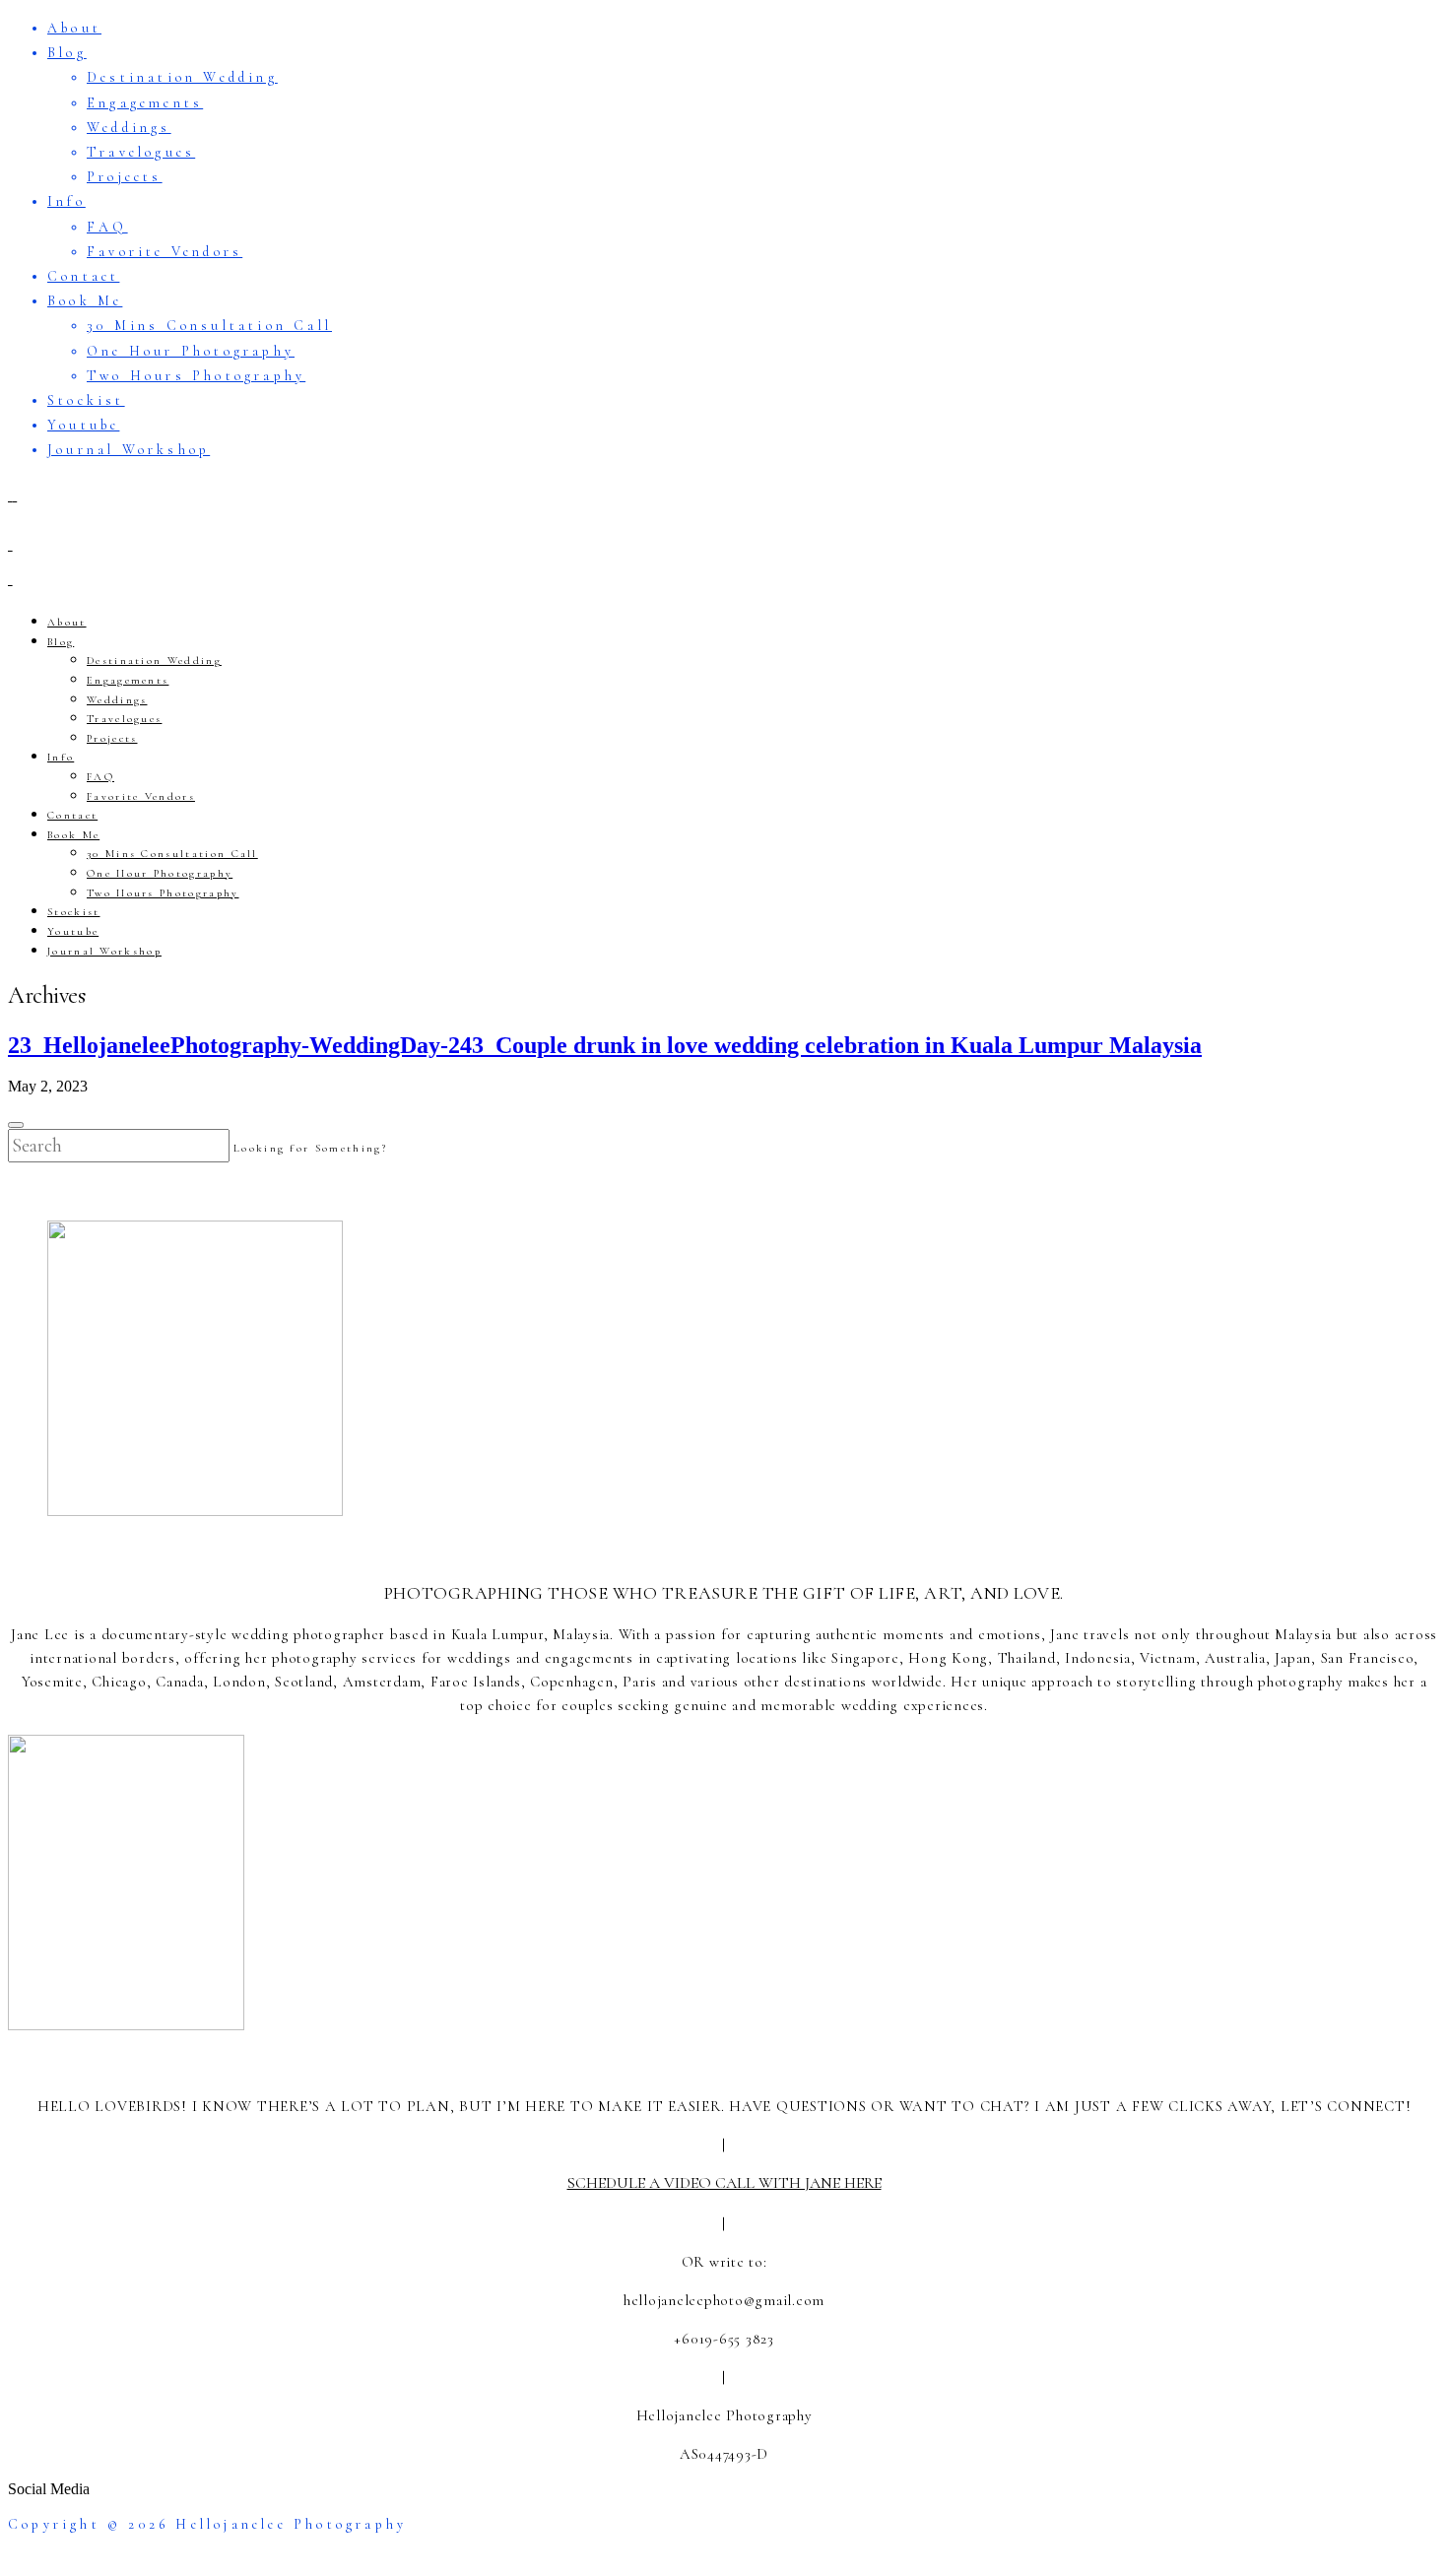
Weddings (129, 128)
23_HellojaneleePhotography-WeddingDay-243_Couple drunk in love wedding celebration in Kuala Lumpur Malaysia (605, 1045)
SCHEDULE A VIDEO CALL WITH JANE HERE (724, 2183)
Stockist (86, 400)
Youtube (83, 425)
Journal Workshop (129, 450)
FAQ (107, 227)
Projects (125, 177)
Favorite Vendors (165, 252)
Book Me (85, 301)
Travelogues (141, 152)
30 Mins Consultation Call (209, 326)
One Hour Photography (191, 351)
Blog (67, 53)
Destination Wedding (182, 77)
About (74, 28)
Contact (83, 276)
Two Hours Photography (196, 376)
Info (66, 201)
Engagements (145, 103)
